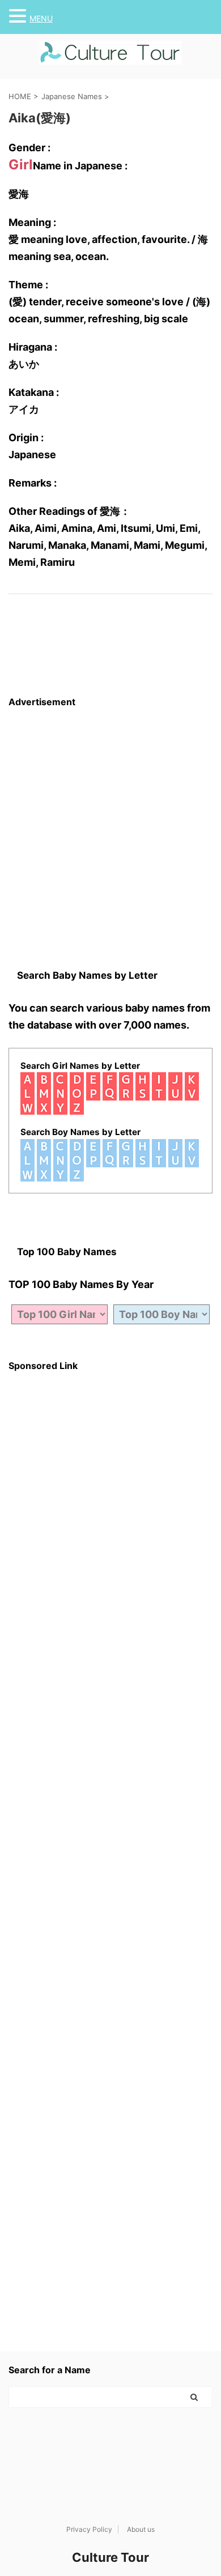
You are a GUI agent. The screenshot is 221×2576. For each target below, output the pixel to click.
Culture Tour (110, 2557)
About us (141, 2529)
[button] (19, 16)
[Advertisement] (110, 818)
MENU (41, 18)
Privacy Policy (89, 2529)
